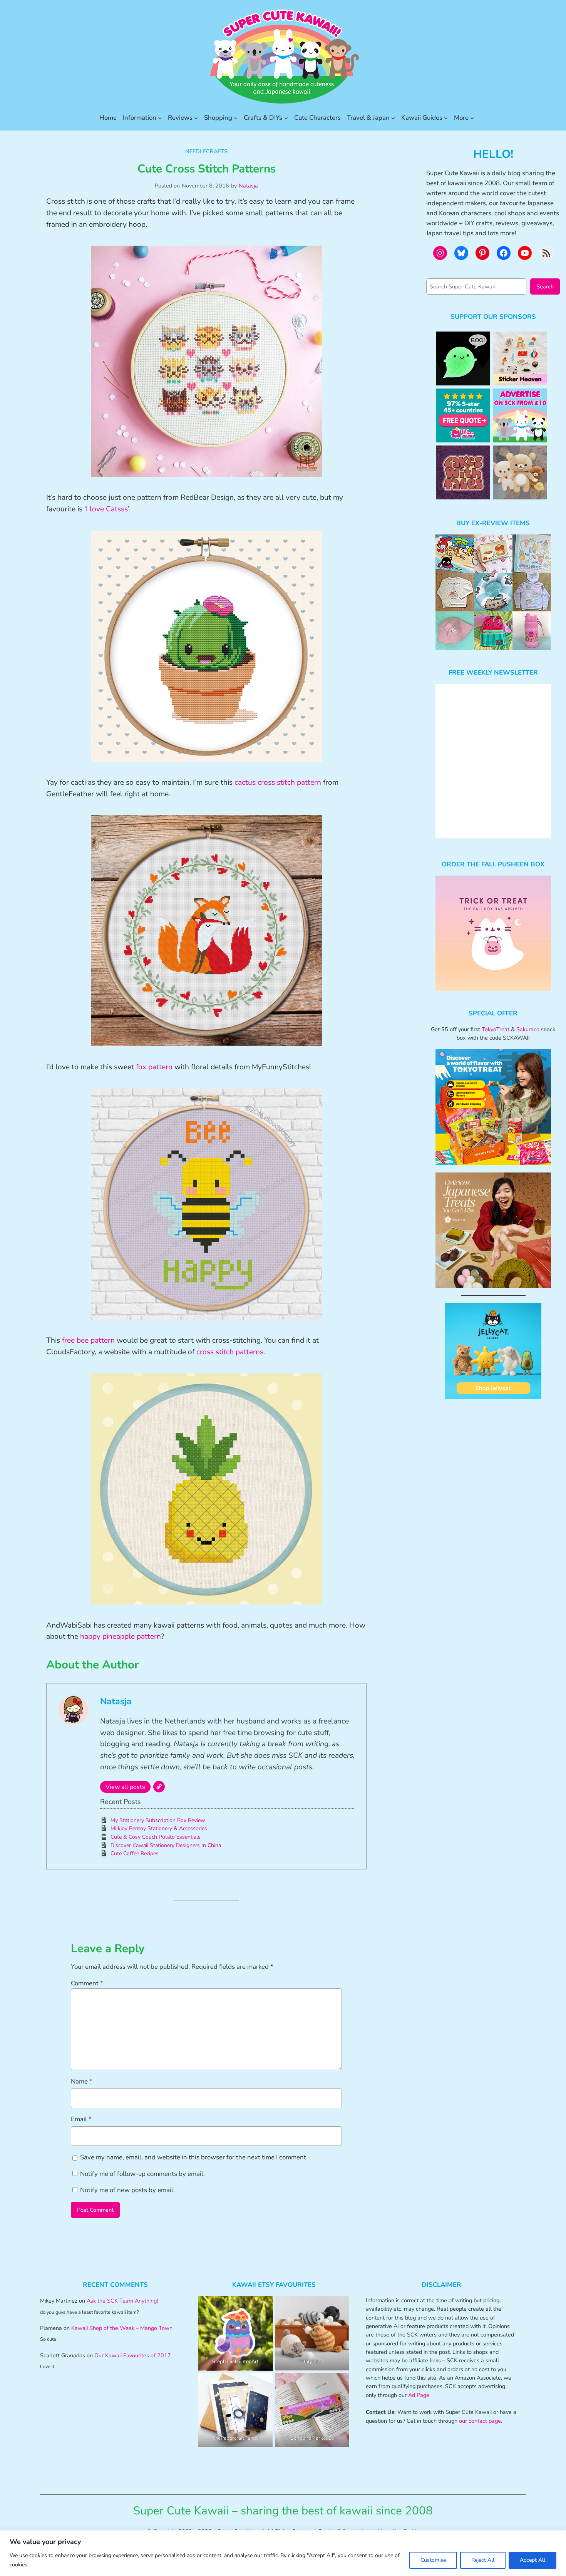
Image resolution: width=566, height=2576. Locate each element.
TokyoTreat (496, 1029)
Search (545, 286)
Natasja (248, 186)
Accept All (533, 2560)
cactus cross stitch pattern (278, 782)
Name (82, 2081)
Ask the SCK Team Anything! (122, 2301)
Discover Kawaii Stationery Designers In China (166, 1845)
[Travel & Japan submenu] (393, 118)
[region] (283, 2553)
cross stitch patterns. (231, 1352)
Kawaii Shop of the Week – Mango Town (122, 2328)
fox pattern (154, 1067)
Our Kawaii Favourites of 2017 (133, 2355)
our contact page (480, 2421)
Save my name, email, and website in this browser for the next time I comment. (194, 2157)
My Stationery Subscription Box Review (158, 1820)
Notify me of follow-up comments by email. (142, 2174)
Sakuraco (528, 1029)
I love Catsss (107, 509)
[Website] (159, 1787)
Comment (87, 1983)
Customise (433, 2560)
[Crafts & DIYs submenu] (286, 118)
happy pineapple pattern (121, 1636)
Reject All (483, 2560)
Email (81, 2119)
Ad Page (419, 2395)
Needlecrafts (206, 151)
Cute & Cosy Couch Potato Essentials (156, 1837)
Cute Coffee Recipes (135, 1853)
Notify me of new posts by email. (127, 2190)
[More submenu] (472, 118)
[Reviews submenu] (196, 118)
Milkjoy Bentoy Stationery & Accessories (159, 1828)
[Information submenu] (160, 118)
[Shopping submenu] (236, 118)
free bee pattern (88, 1340)
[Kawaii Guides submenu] (446, 118)
